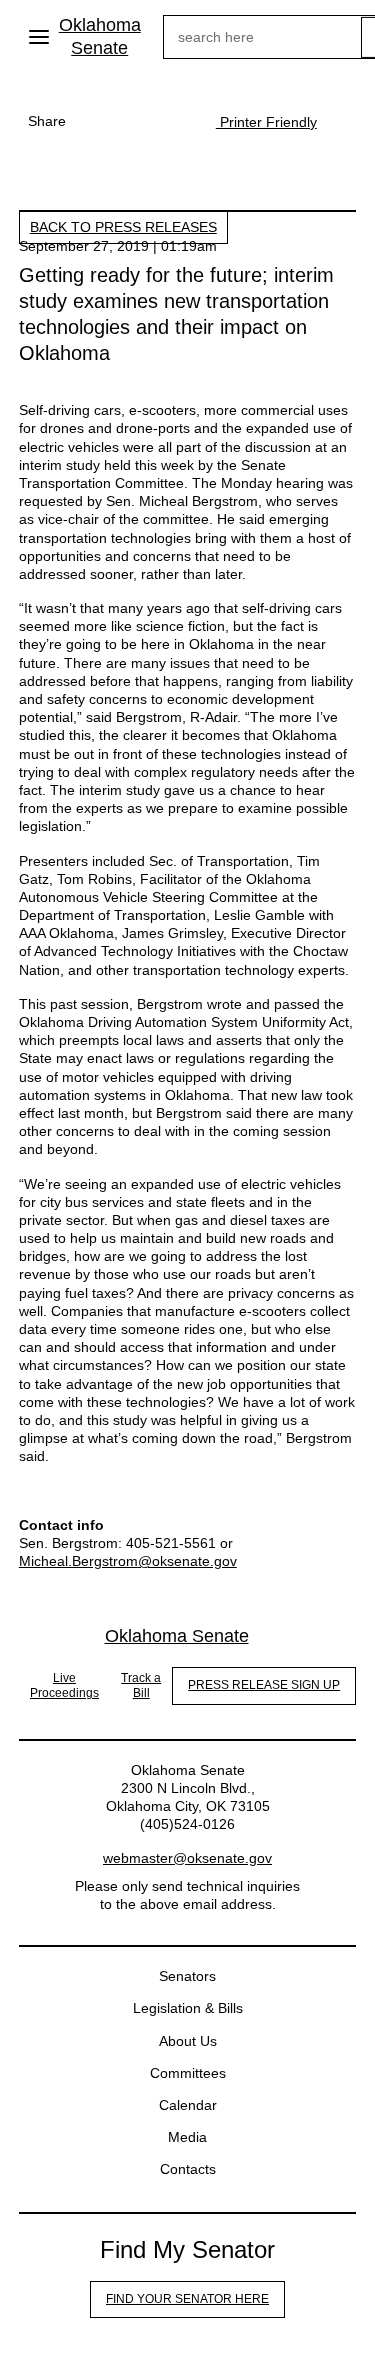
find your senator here (187, 2299)
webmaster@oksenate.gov (187, 1858)
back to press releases (123, 227)
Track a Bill (141, 1686)
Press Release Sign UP (264, 1685)
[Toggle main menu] (39, 37)
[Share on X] (136, 121)
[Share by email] (176, 121)
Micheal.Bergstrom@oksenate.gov (128, 1561)
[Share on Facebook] (96, 121)
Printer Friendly (266, 122)
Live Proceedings (64, 1686)
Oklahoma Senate (100, 36)
